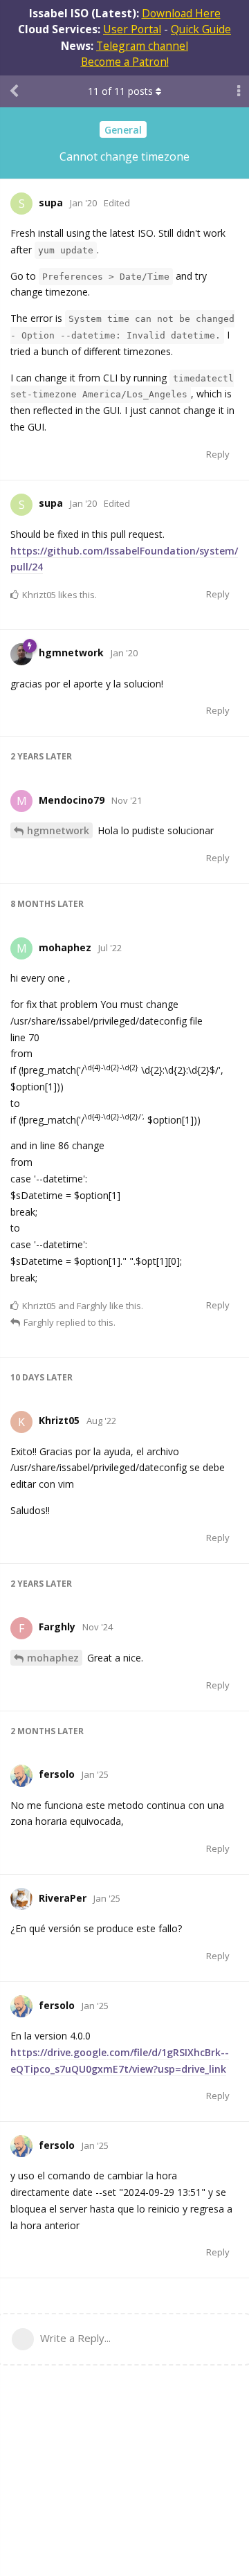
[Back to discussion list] (14, 91)
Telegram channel (142, 46)
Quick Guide (201, 29)
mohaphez (53, 1658)
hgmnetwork (58, 830)
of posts (120, 91)
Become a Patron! (125, 62)
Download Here (181, 13)
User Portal (132, 29)
